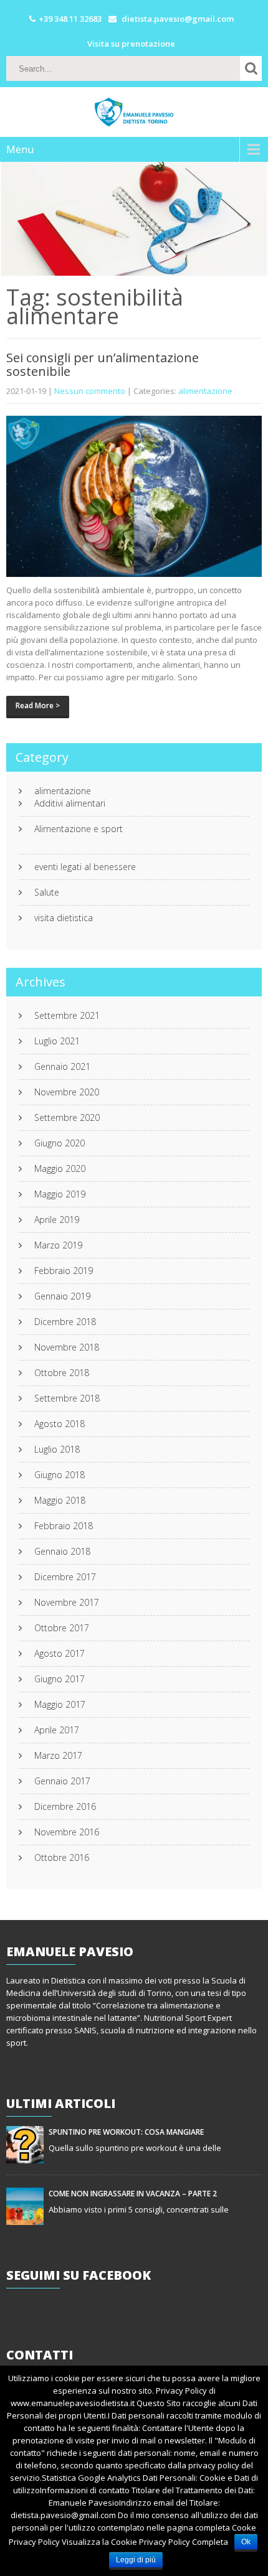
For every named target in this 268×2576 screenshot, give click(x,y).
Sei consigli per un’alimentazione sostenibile (103, 364)
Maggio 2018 (60, 1501)
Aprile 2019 (57, 1220)
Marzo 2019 (58, 1245)
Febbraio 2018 (64, 1526)
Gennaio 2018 (62, 1552)
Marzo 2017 (58, 1756)
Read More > (38, 705)
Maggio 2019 (60, 1194)
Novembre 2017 (67, 1603)
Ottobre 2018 (62, 1373)
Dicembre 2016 (65, 1807)
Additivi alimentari (70, 803)
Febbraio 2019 (64, 1271)
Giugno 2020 (60, 1143)
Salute (47, 892)
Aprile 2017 (57, 1730)
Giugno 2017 (60, 1679)
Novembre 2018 (67, 1347)
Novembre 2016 (67, 1832)
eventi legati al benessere (85, 867)
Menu (20, 149)
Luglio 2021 (57, 1041)
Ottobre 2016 (62, 1858)
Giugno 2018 (60, 1475)
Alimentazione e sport (79, 829)
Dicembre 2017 (65, 1577)
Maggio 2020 (60, 1169)
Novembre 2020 (67, 1092)
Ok (246, 2542)
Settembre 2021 (67, 1016)
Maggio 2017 (60, 1705)
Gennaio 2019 (62, 1296)
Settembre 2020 (67, 1118)
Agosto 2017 (60, 1654)
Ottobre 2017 (62, 1628)
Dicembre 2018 (65, 1322)
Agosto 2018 (60, 1424)
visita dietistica (64, 918)
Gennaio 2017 (62, 1781)
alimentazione (205, 391)
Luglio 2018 (57, 1450)
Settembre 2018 (67, 1398)
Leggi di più (136, 2560)
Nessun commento (90, 391)
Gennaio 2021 (62, 1067)
